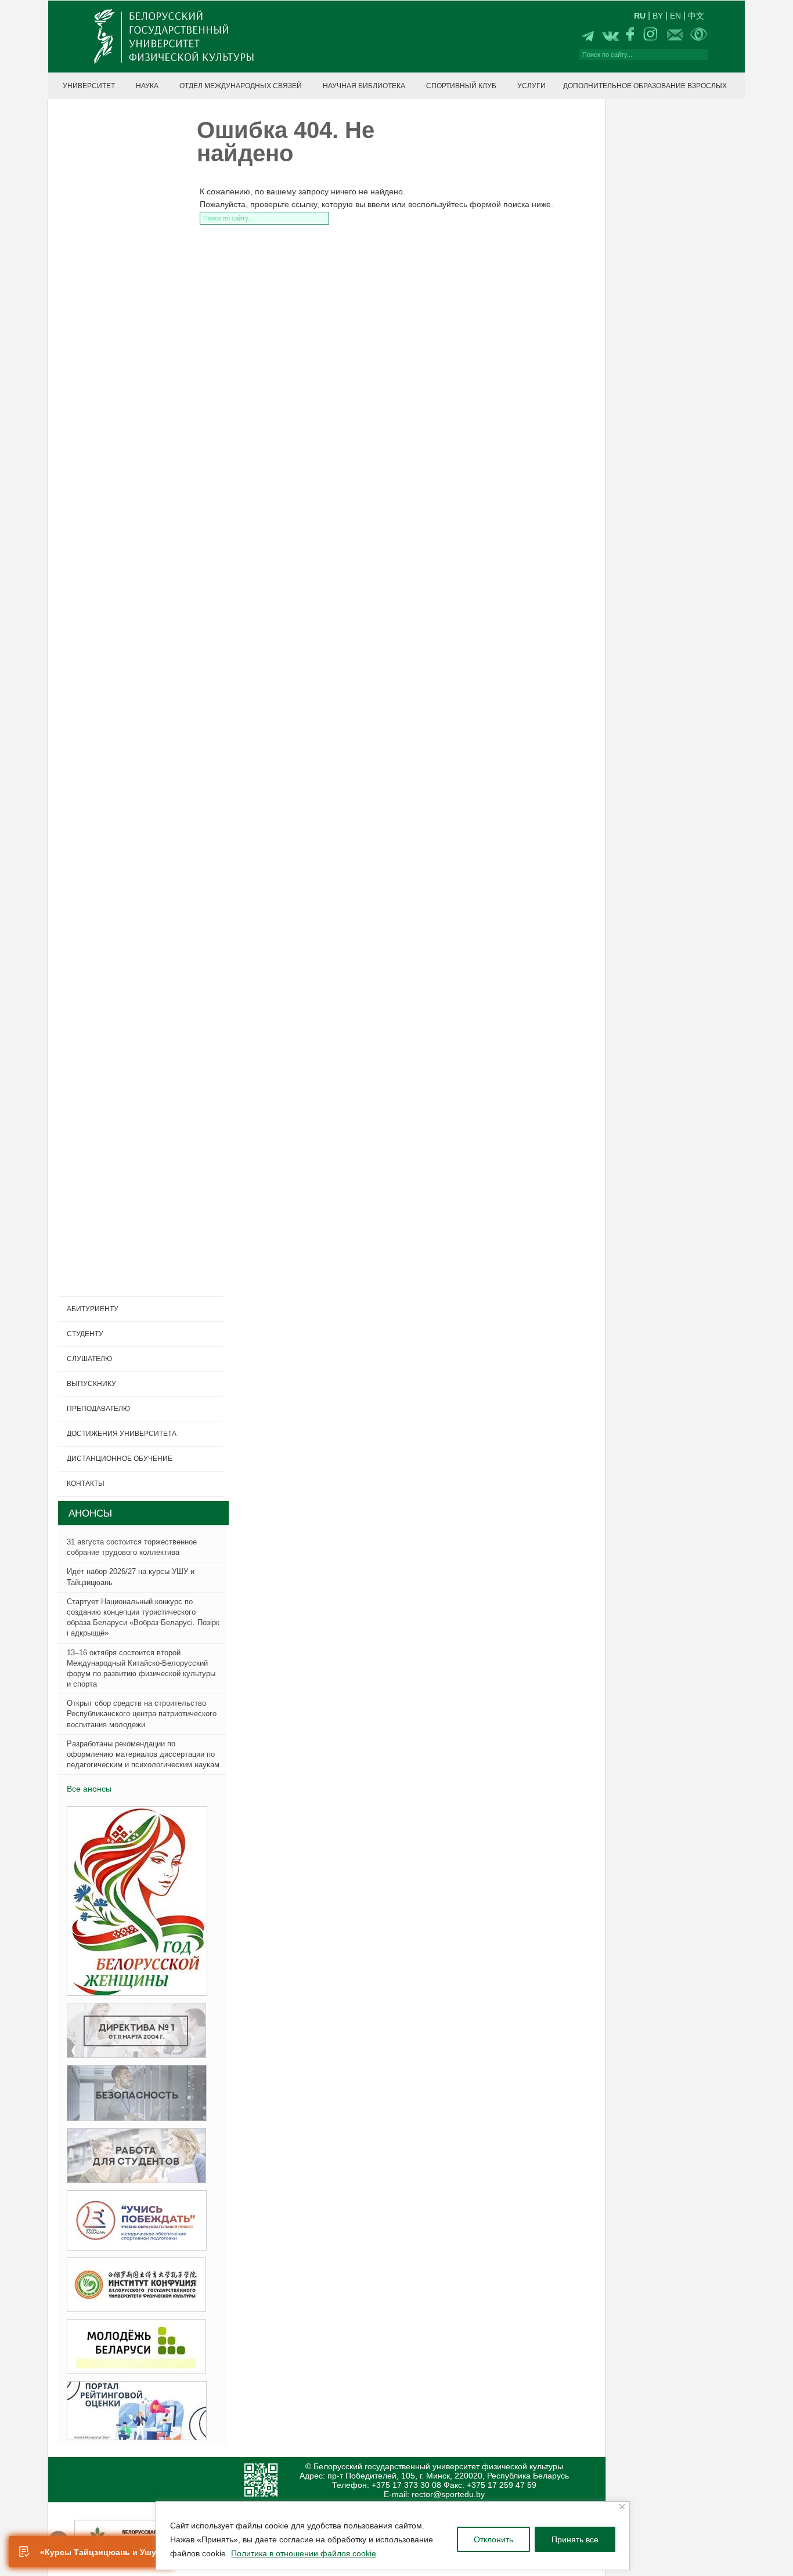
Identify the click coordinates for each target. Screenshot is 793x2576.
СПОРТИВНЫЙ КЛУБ (461, 86)
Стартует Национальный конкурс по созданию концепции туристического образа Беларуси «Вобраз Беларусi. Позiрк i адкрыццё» (143, 1618)
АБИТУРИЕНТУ (93, 1309)
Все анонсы (89, 1789)
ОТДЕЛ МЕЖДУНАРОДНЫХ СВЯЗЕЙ (241, 86)
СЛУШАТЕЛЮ (89, 1359)
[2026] (134, 1902)
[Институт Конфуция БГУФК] (133, 2285)
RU (640, 16)
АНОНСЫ (90, 1513)
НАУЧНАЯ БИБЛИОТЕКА (364, 86)
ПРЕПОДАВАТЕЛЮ (98, 1409)
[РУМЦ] (133, 2221)
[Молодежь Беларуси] (133, 2347)
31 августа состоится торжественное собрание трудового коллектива (132, 1547)
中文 (696, 16)
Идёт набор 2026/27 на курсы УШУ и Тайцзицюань (131, 1577)
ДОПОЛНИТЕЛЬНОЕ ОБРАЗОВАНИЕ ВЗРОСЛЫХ (645, 86)
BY (658, 16)
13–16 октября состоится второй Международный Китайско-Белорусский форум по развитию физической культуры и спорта (141, 1669)
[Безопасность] (133, 2094)
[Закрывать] (622, 2507)
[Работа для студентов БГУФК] (133, 2156)
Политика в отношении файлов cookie (304, 2553)
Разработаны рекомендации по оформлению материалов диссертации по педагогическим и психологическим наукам (143, 1754)
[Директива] (133, 2031)
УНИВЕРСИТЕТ (89, 86)
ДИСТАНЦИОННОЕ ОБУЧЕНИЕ (120, 1459)
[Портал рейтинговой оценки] (133, 2411)
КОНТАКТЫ (86, 1484)
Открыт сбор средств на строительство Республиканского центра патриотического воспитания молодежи (142, 1714)
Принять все (575, 2539)
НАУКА (147, 86)
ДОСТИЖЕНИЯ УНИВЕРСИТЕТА (122, 1434)
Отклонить (493, 2539)
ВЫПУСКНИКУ (91, 1384)
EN (675, 16)
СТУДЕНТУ (85, 1334)
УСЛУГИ (531, 86)
